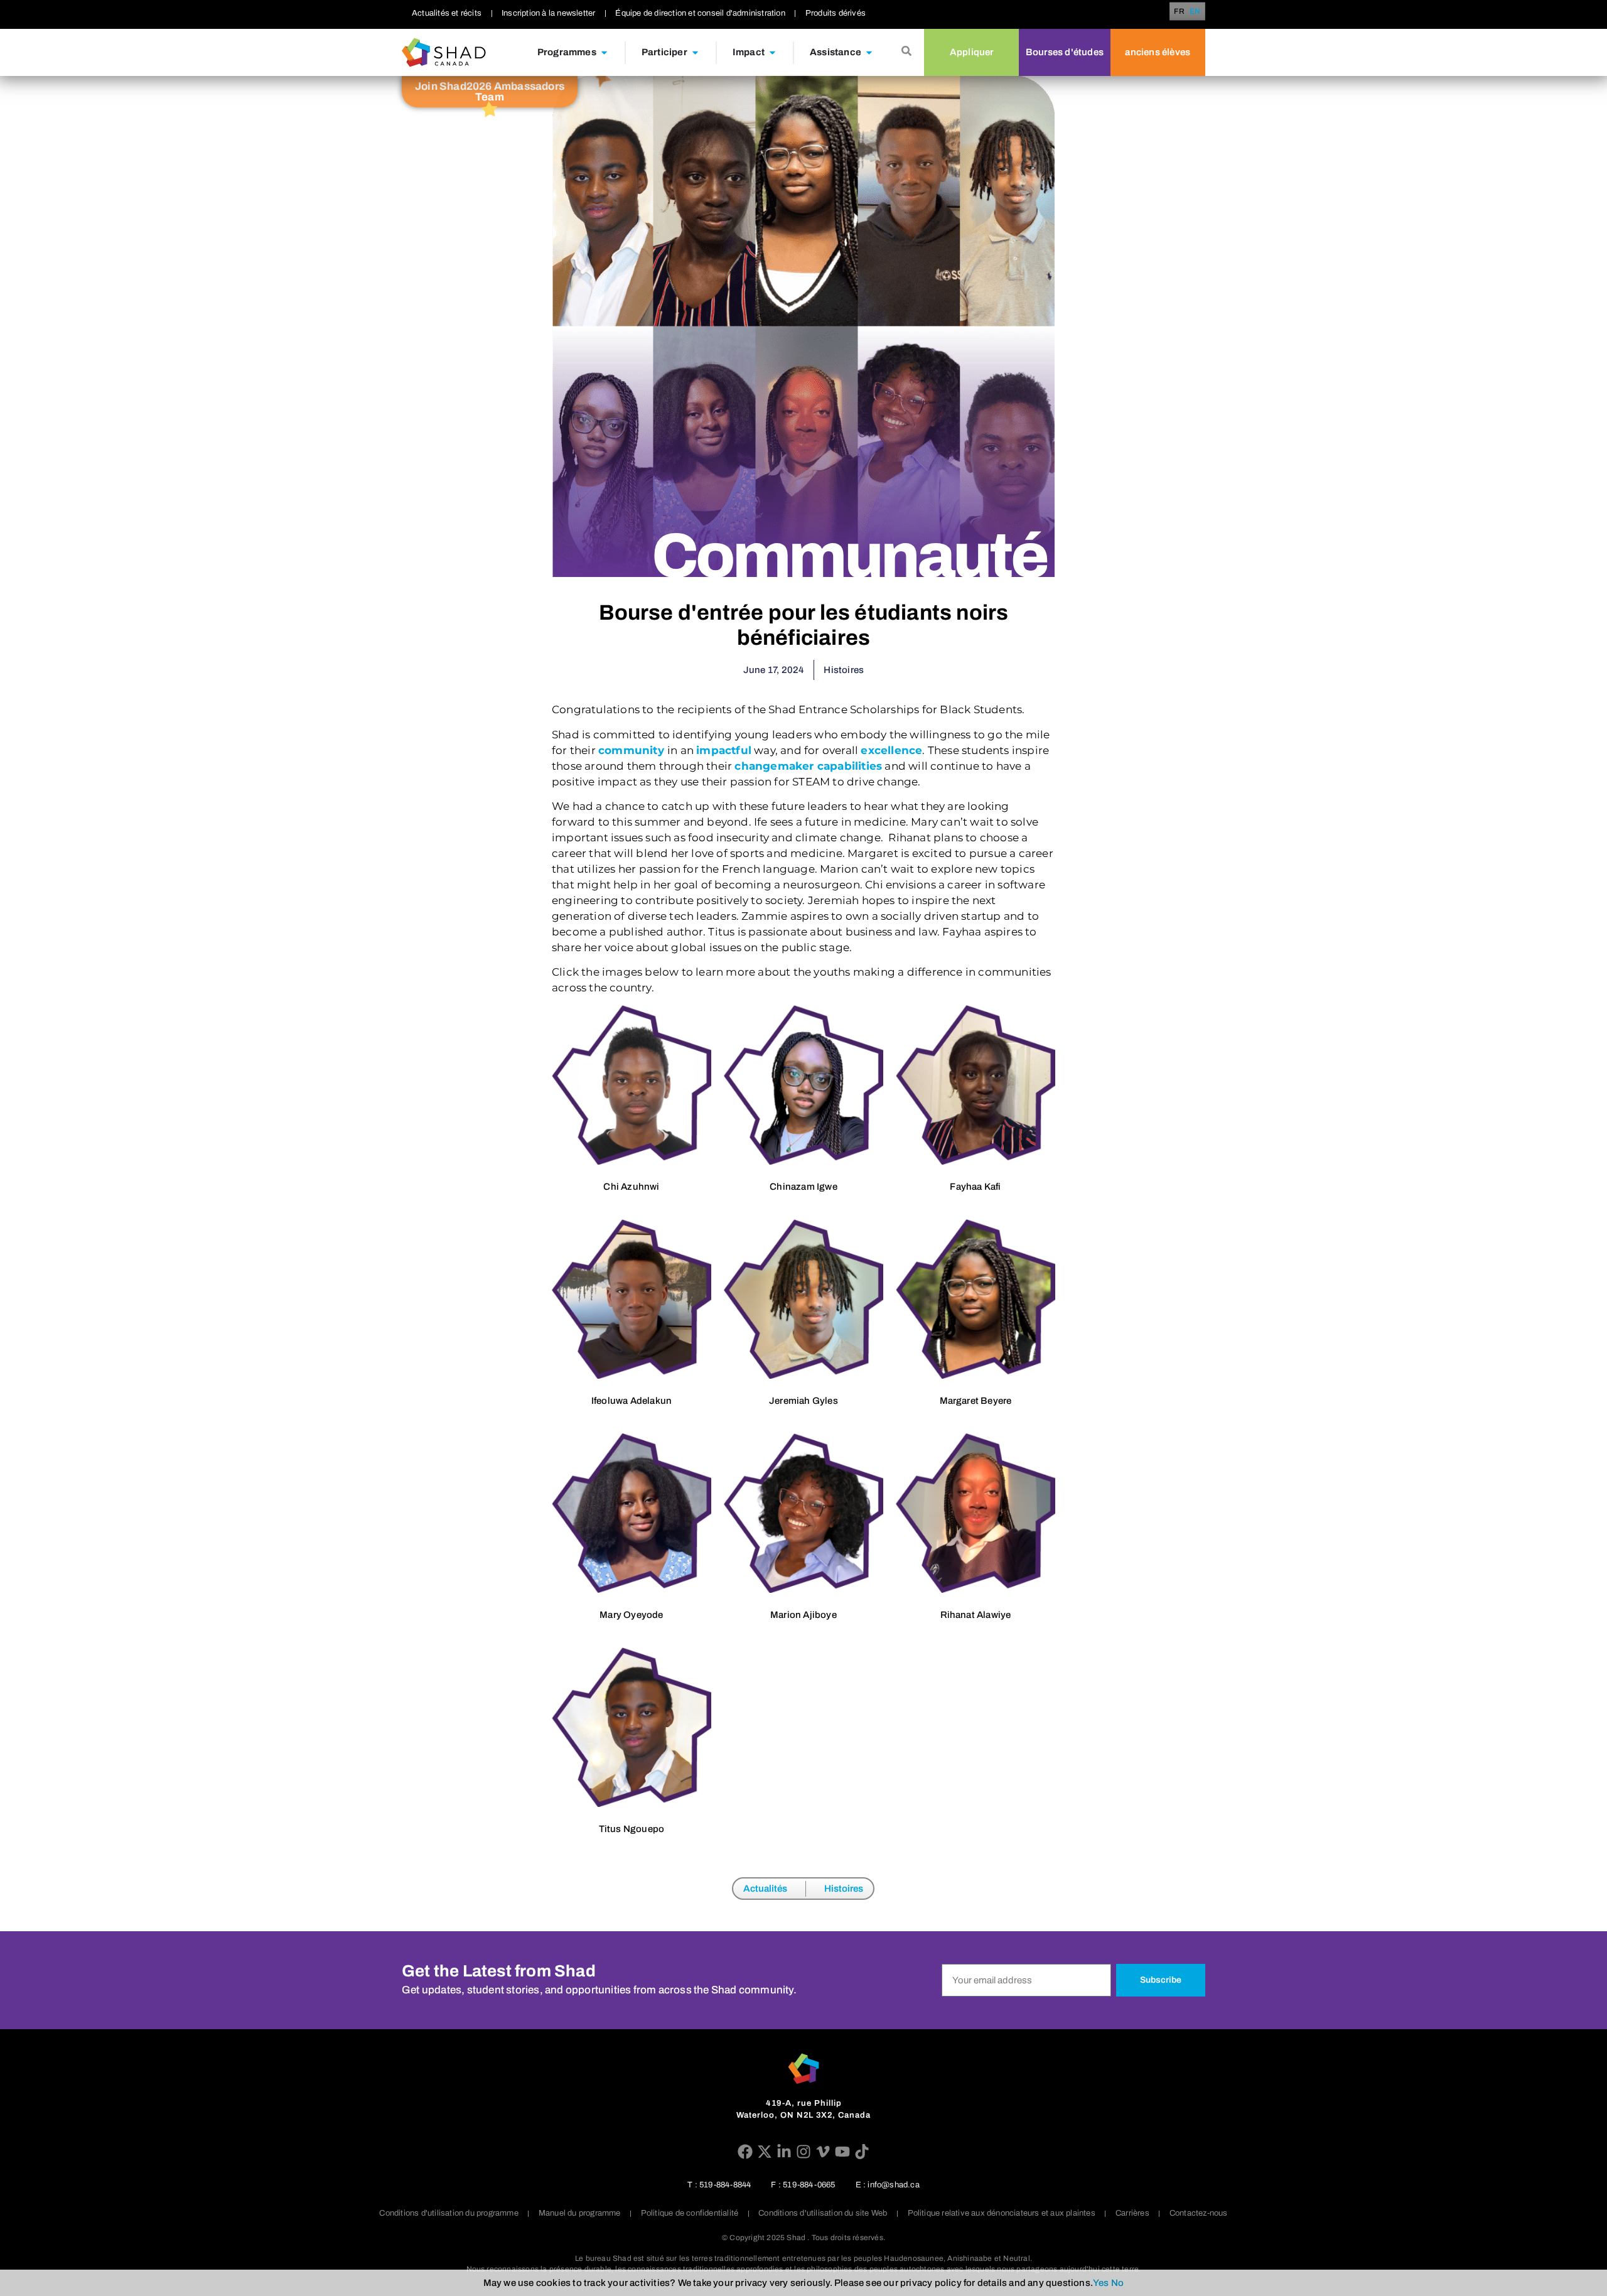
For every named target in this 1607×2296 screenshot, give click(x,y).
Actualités (765, 1889)
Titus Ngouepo (632, 1829)
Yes (1101, 2283)
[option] (1195, 11)
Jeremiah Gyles (803, 1401)
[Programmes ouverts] (604, 53)
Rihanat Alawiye (976, 1615)
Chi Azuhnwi (631, 1187)
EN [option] (1195, 12)
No (1117, 2283)
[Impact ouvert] (772, 53)
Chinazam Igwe (803, 1187)
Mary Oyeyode (631, 1615)
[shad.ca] (803, 2069)
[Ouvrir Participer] (695, 53)
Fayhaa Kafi (975, 1187)
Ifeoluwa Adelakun (632, 1401)
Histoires (844, 1889)
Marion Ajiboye (803, 1615)
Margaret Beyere (976, 1401)
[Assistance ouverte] (869, 53)
